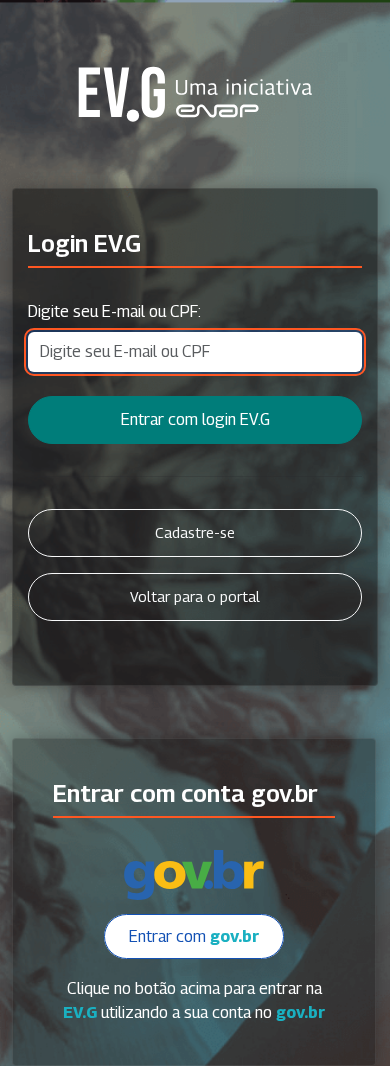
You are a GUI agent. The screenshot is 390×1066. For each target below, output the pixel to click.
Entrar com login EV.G (195, 419)
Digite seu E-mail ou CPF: (114, 311)
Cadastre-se (195, 532)
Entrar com (194, 936)
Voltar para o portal (195, 596)
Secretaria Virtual (195, 94)
